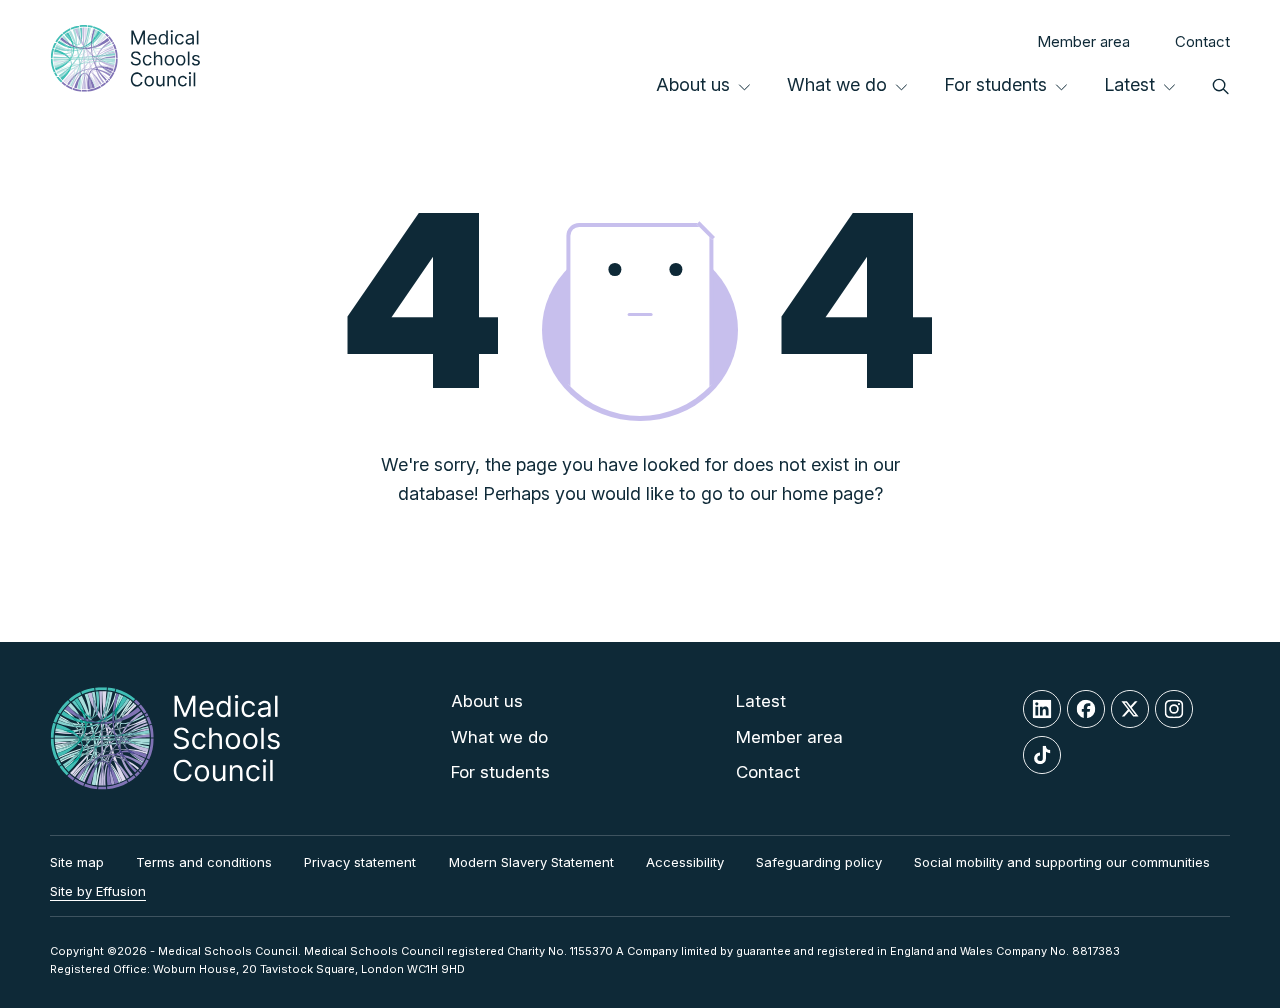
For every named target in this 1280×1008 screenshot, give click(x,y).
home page (828, 493)
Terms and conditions (204, 862)
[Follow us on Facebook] (1086, 709)
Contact (1202, 41)
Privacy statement (360, 862)
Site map (77, 862)
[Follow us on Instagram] (1174, 709)
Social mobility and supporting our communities (1062, 862)
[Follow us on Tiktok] (1042, 755)
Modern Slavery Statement (531, 862)
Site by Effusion (98, 891)
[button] (1220, 86)
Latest (1129, 84)
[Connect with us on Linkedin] (1042, 709)
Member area (1083, 41)
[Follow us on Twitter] (1130, 709)
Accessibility (685, 862)
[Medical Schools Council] (125, 58)
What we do (837, 84)
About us (693, 84)
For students (995, 84)
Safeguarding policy (819, 862)
